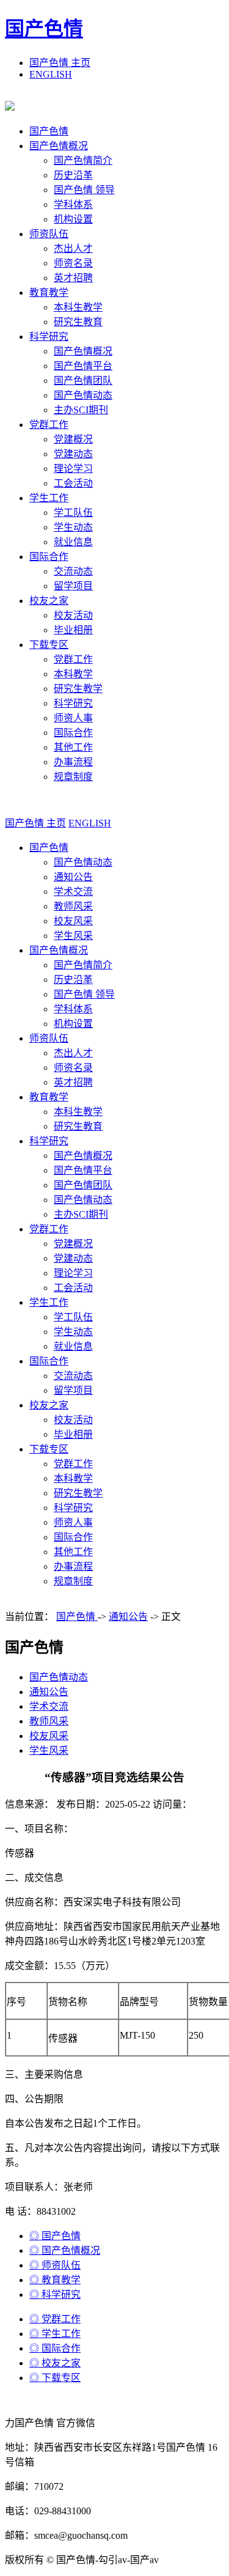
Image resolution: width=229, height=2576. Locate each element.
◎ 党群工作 (55, 2319)
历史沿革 (73, 175)
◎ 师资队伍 (55, 2265)
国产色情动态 (83, 395)
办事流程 (73, 762)
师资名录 (73, 263)
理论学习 (73, 469)
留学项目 (73, 586)
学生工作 (49, 498)
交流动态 (73, 571)
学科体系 (73, 204)
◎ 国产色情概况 (65, 2250)
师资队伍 (49, 234)
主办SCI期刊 (81, 410)
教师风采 (73, 906)
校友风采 (73, 921)
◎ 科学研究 (55, 2294)
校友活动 (73, 615)
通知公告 (73, 877)
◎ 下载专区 (55, 2378)
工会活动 (73, 483)
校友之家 (49, 601)
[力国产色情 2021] (10, 107)
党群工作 (49, 425)
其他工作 (73, 747)
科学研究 (49, 337)
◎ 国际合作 (55, 2348)
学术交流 (73, 892)
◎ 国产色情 (55, 2236)
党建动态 (73, 454)
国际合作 (49, 557)
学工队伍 (73, 513)
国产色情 (44, 29)
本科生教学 (78, 307)
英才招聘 (73, 278)
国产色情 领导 (84, 190)
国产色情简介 (83, 160)
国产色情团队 (83, 381)
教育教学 (49, 293)
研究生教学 (78, 689)
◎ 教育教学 (55, 2280)
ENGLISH (51, 74)
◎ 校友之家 (55, 2363)
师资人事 (73, 718)
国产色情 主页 (60, 63)
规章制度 (73, 777)
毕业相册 (73, 630)
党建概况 (73, 439)
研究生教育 (78, 322)
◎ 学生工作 (55, 2334)
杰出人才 (73, 248)
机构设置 (73, 219)
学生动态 (73, 527)
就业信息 (73, 542)
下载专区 (49, 645)
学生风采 (73, 936)
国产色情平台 (83, 366)
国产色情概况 (59, 146)
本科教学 (73, 674)
